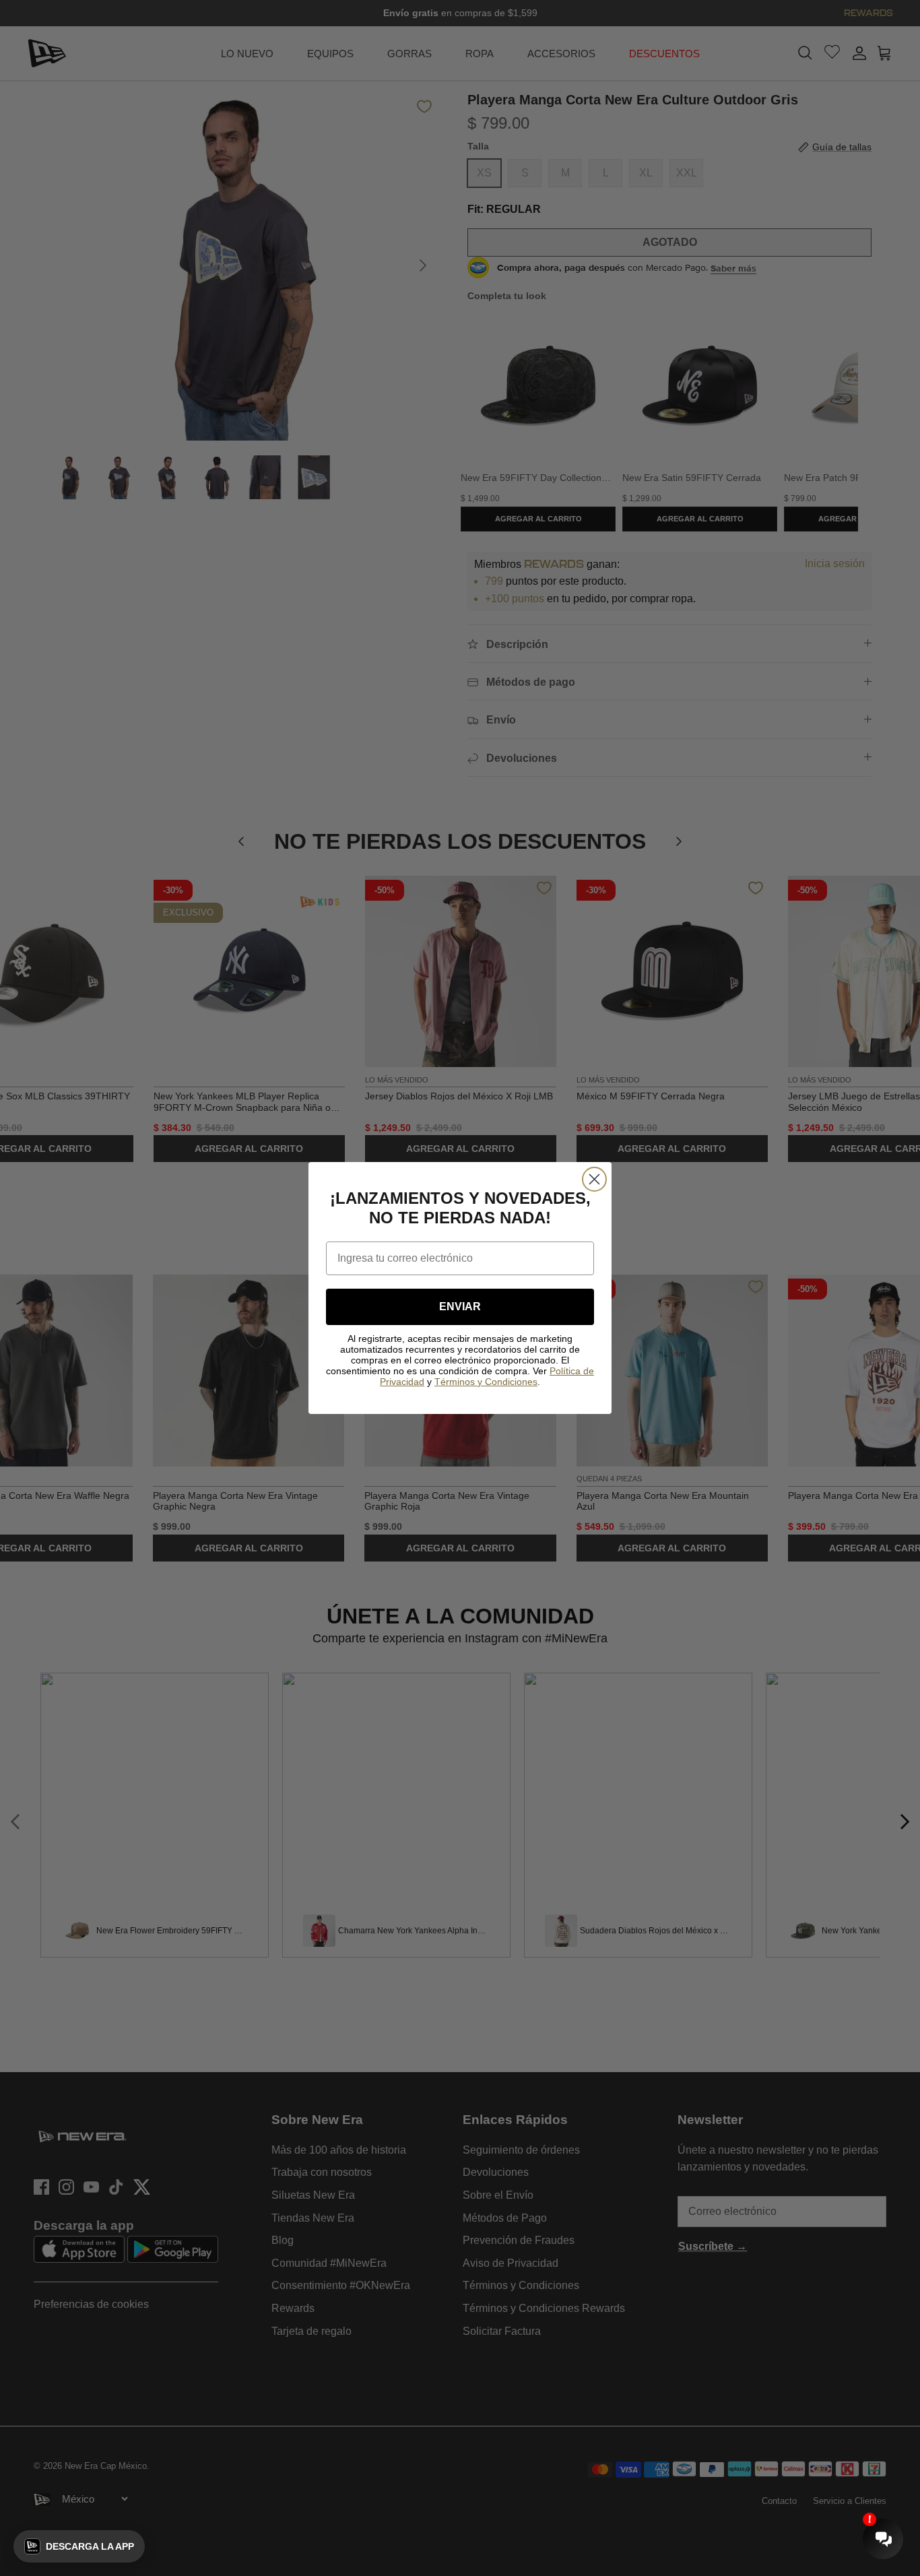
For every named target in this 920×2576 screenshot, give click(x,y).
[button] (79, 2546)
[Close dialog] (594, 1179)
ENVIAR (460, 1307)
